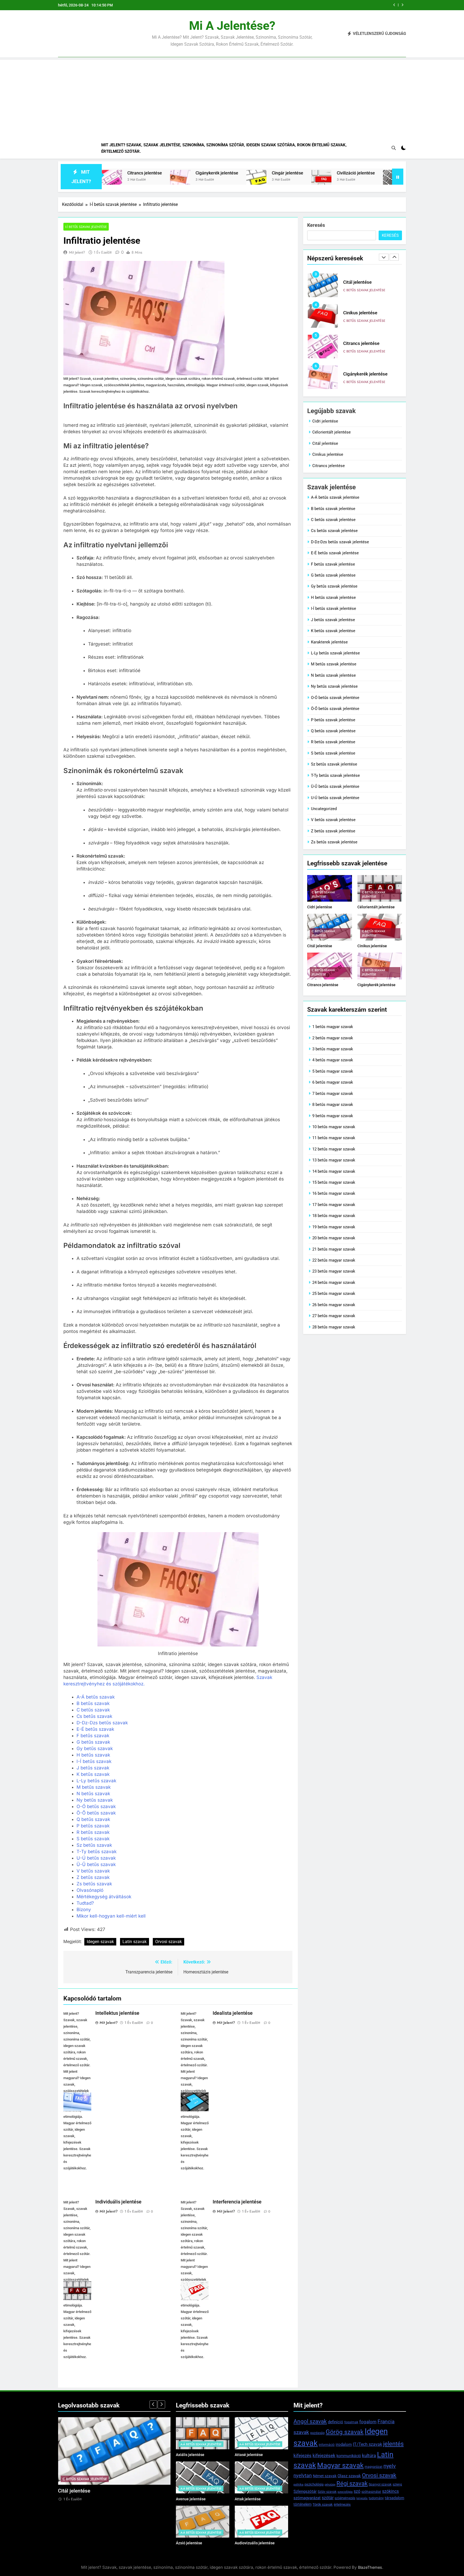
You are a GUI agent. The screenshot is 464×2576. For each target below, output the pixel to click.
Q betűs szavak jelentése (333, 731)
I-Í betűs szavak (94, 1761)
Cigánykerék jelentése (129, 173)
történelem (302, 2504)
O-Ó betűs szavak (96, 1806)
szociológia (345, 2492)
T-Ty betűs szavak (97, 1852)
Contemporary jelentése (344, 173)
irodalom (344, 2444)
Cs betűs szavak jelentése (334, 531)
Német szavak (325, 2476)
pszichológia (314, 2484)
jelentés (393, 2444)
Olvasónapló (90, 1890)
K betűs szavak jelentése (333, 631)
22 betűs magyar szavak (334, 1260)
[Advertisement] (232, 97)
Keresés (316, 225)
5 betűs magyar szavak (333, 1071)
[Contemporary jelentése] (305, 180)
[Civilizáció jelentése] (234, 180)
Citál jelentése (325, 443)
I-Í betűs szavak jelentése (86, 227)
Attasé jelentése (249, 2455)
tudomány (376, 2498)
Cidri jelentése (325, 421)
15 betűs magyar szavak (334, 1182)
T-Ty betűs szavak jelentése (335, 775)
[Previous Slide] (394, 5)
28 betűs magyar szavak (334, 1327)
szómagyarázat (307, 2498)
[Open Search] (394, 148)
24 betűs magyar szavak (334, 1282)
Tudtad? (85, 1903)
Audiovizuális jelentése (255, 2543)
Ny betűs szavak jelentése (334, 686)
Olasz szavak (349, 2476)
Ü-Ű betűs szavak (96, 1864)
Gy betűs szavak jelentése (334, 586)
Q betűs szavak (93, 1819)
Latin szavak (135, 1942)
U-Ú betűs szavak (96, 1858)
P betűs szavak (93, 1826)
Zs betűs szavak (94, 1884)
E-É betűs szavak (95, 1729)
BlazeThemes (370, 2567)
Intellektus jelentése (117, 2013)
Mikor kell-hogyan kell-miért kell (111, 1916)
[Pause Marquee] (398, 177)
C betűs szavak (93, 1710)
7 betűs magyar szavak (333, 1094)
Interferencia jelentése (237, 2202)
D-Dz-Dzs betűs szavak (102, 1723)
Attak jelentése (248, 2499)
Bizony (84, 1910)
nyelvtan (303, 2475)
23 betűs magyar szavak (334, 1271)
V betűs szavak (93, 1871)
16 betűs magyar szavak (334, 1193)
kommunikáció (349, 2456)
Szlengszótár (305, 2491)
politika (298, 2485)
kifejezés (302, 2456)
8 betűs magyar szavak (333, 1105)
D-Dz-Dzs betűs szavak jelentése (340, 542)
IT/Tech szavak (367, 2444)
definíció (336, 2422)
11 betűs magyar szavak (334, 1138)
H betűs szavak (93, 1755)
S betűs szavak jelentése (333, 753)
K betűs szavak (93, 1774)
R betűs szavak (93, 1832)
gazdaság (317, 2433)
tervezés (362, 2498)
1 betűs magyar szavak (333, 1027)
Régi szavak (352, 2484)
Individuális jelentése (118, 2202)
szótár (328, 2498)
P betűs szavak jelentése (333, 720)
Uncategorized (324, 809)
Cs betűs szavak (94, 1716)
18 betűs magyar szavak (334, 1216)
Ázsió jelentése (189, 2543)
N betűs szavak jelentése (333, 675)
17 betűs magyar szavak (334, 1205)
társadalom (394, 2498)
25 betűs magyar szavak (334, 1294)
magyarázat (374, 2467)
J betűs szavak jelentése (333, 620)
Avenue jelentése (191, 2499)
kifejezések (324, 2455)
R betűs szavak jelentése (333, 742)
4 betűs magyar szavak (333, 1060)
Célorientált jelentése (331, 432)
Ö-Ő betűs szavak (96, 1813)
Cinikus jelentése (365, 5)
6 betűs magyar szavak (333, 1082)
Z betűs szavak (93, 1877)
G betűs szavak (93, 1742)
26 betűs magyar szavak (334, 1305)
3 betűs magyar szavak (333, 1049)
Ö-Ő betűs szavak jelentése (335, 709)
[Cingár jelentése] (169, 180)
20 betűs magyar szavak (334, 1238)
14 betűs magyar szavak (334, 1171)
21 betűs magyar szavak (334, 1249)
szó (357, 2491)
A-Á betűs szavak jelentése (335, 497)
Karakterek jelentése (329, 642)
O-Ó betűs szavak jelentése (335, 698)
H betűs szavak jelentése (333, 597)
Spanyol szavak (380, 2484)
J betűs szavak (93, 1768)
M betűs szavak (94, 1787)
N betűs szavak (93, 1794)
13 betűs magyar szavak (334, 1160)
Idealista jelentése (233, 2013)
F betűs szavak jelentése (333, 564)
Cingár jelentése (200, 173)
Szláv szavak (327, 2492)
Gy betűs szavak (95, 1748)
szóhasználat (371, 2492)
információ (327, 2445)
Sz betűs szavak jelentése (334, 764)
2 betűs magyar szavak (333, 1038)
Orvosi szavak (168, 1942)
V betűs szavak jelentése (333, 820)
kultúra (369, 2455)
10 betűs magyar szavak (334, 1127)
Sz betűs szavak (94, 1845)
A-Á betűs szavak (96, 1697)
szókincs (390, 2491)
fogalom (368, 2422)
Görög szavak (345, 2432)
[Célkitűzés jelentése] (385, 180)
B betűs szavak (93, 1703)
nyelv (390, 2466)
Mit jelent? (77, 252)
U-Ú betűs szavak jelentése (335, 798)
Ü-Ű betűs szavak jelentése (335, 786)
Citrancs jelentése (361, 313)
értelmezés (342, 2504)
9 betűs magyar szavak (333, 1116)
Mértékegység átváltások (104, 1897)
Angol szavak (310, 2421)
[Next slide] (402, 5)
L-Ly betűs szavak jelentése (335, 653)
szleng (397, 2484)
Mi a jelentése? (232, 26)
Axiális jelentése (190, 2455)
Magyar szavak (340, 2465)
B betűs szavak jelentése (333, 509)
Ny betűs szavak (95, 1800)
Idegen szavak (100, 1942)
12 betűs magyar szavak (334, 1149)
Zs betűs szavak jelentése (334, 842)
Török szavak (323, 2504)
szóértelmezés (345, 2498)
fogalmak (351, 2422)
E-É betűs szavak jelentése (335, 553)
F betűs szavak (93, 1736)
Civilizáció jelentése (268, 173)
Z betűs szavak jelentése (333, 831)
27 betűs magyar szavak (334, 1316)
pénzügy (330, 2485)
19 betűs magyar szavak (334, 1227)
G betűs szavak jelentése (333, 575)
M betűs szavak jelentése (334, 664)
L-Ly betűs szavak (96, 1781)
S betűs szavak (93, 1839)
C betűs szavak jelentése (364, 290)
